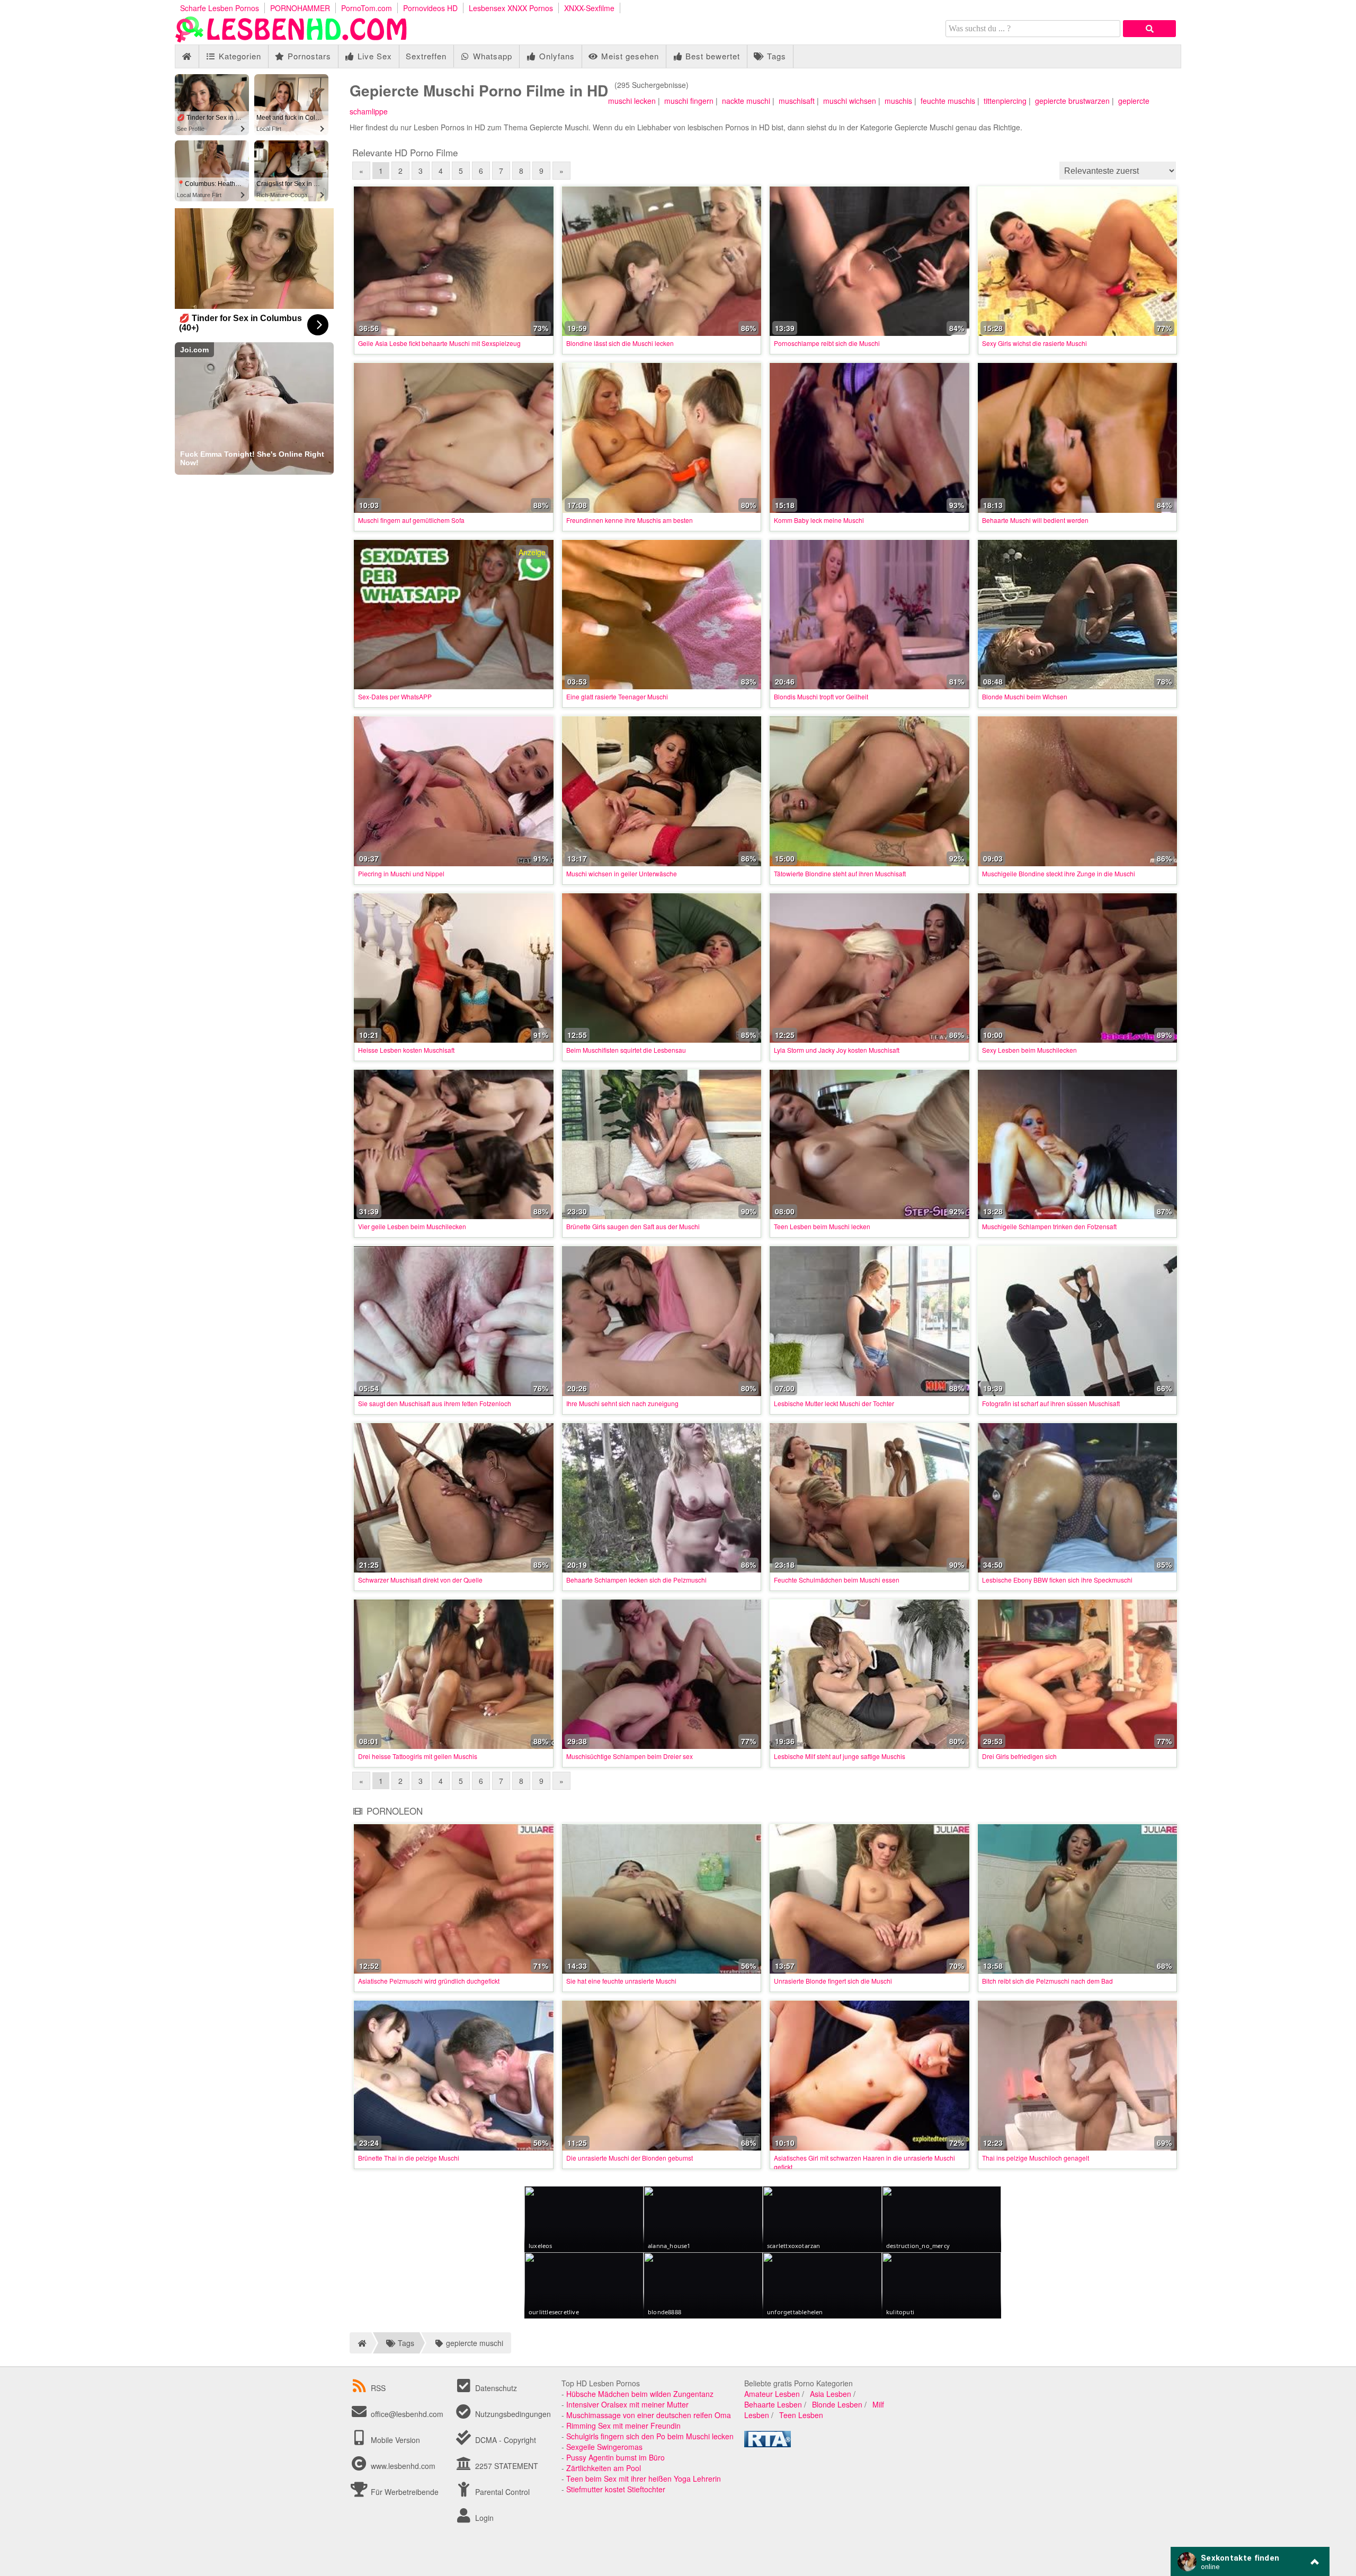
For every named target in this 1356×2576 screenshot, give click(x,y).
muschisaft (797, 101)
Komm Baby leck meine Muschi (819, 520)
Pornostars (308, 56)
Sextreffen (426, 56)
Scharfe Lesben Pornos (220, 8)
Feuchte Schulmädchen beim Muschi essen (837, 1580)
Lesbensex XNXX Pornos (511, 8)
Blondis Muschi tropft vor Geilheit (821, 696)
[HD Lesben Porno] (291, 39)
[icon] (187, 56)
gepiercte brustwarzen (1072, 101)
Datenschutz (495, 2388)
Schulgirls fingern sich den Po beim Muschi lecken (650, 2436)
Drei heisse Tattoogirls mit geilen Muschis (418, 1756)
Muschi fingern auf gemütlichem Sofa (411, 520)
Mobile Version (394, 2440)
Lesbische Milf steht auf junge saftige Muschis (840, 1756)
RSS (378, 2388)
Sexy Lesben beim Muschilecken (1029, 1050)
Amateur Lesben (772, 2394)
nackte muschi (746, 101)
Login (483, 2518)
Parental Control (501, 2492)
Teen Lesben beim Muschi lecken (822, 1226)
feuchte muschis (948, 101)
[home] (360, 2343)
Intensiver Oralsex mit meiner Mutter (627, 2404)
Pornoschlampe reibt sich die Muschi (827, 343)
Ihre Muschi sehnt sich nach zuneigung (622, 1403)
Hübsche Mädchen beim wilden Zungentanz (640, 2394)
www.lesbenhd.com (403, 2466)
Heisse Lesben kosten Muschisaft (406, 1050)
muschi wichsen (850, 101)
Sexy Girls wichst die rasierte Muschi (1034, 343)
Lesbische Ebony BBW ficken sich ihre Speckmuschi (1057, 1580)
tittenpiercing (1005, 101)
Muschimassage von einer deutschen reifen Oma (649, 2415)
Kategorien (239, 56)
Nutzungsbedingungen (512, 2414)
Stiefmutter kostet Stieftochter (616, 2489)
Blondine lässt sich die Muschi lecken (620, 343)
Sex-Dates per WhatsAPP (395, 696)
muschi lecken (632, 101)
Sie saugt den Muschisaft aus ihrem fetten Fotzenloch (435, 1403)
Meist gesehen (629, 56)
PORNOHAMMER (300, 8)
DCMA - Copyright (505, 2440)
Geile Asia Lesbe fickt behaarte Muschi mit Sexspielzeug (439, 343)
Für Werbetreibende (404, 2492)
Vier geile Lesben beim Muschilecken (412, 1226)
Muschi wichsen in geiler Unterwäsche (622, 873)
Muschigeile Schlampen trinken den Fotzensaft (1049, 1226)
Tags (775, 56)
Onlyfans (556, 56)
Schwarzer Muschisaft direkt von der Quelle (420, 1580)
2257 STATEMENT (506, 2466)
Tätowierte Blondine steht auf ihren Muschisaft (840, 873)
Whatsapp (491, 56)
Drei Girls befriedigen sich (1019, 1756)
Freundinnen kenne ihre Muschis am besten (630, 520)
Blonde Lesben (837, 2404)
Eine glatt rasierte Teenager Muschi (617, 696)
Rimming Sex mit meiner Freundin (623, 2426)
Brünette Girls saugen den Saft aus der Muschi (633, 1226)
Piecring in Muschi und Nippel (401, 873)
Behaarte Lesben (773, 2404)
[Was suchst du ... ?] (1149, 29)
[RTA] (768, 2444)
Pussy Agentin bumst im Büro (615, 2457)
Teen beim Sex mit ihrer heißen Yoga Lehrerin (644, 2479)
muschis (898, 101)
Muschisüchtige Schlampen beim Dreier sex (630, 1756)
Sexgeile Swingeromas (604, 2447)
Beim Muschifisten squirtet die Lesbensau (626, 1050)
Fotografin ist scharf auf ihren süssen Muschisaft (1051, 1403)
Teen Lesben (801, 2415)
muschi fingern (689, 101)
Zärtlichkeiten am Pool (604, 2468)
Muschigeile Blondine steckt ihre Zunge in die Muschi (1059, 873)
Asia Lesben (831, 2394)
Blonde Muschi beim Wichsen (1025, 696)
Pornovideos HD (430, 8)
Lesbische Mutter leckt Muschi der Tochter (834, 1403)
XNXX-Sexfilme (589, 8)
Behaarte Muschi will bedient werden (1035, 520)
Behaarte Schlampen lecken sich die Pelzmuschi (636, 1580)
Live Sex (373, 56)
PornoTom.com (367, 8)
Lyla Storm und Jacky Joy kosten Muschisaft (837, 1050)
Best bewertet (711, 56)
